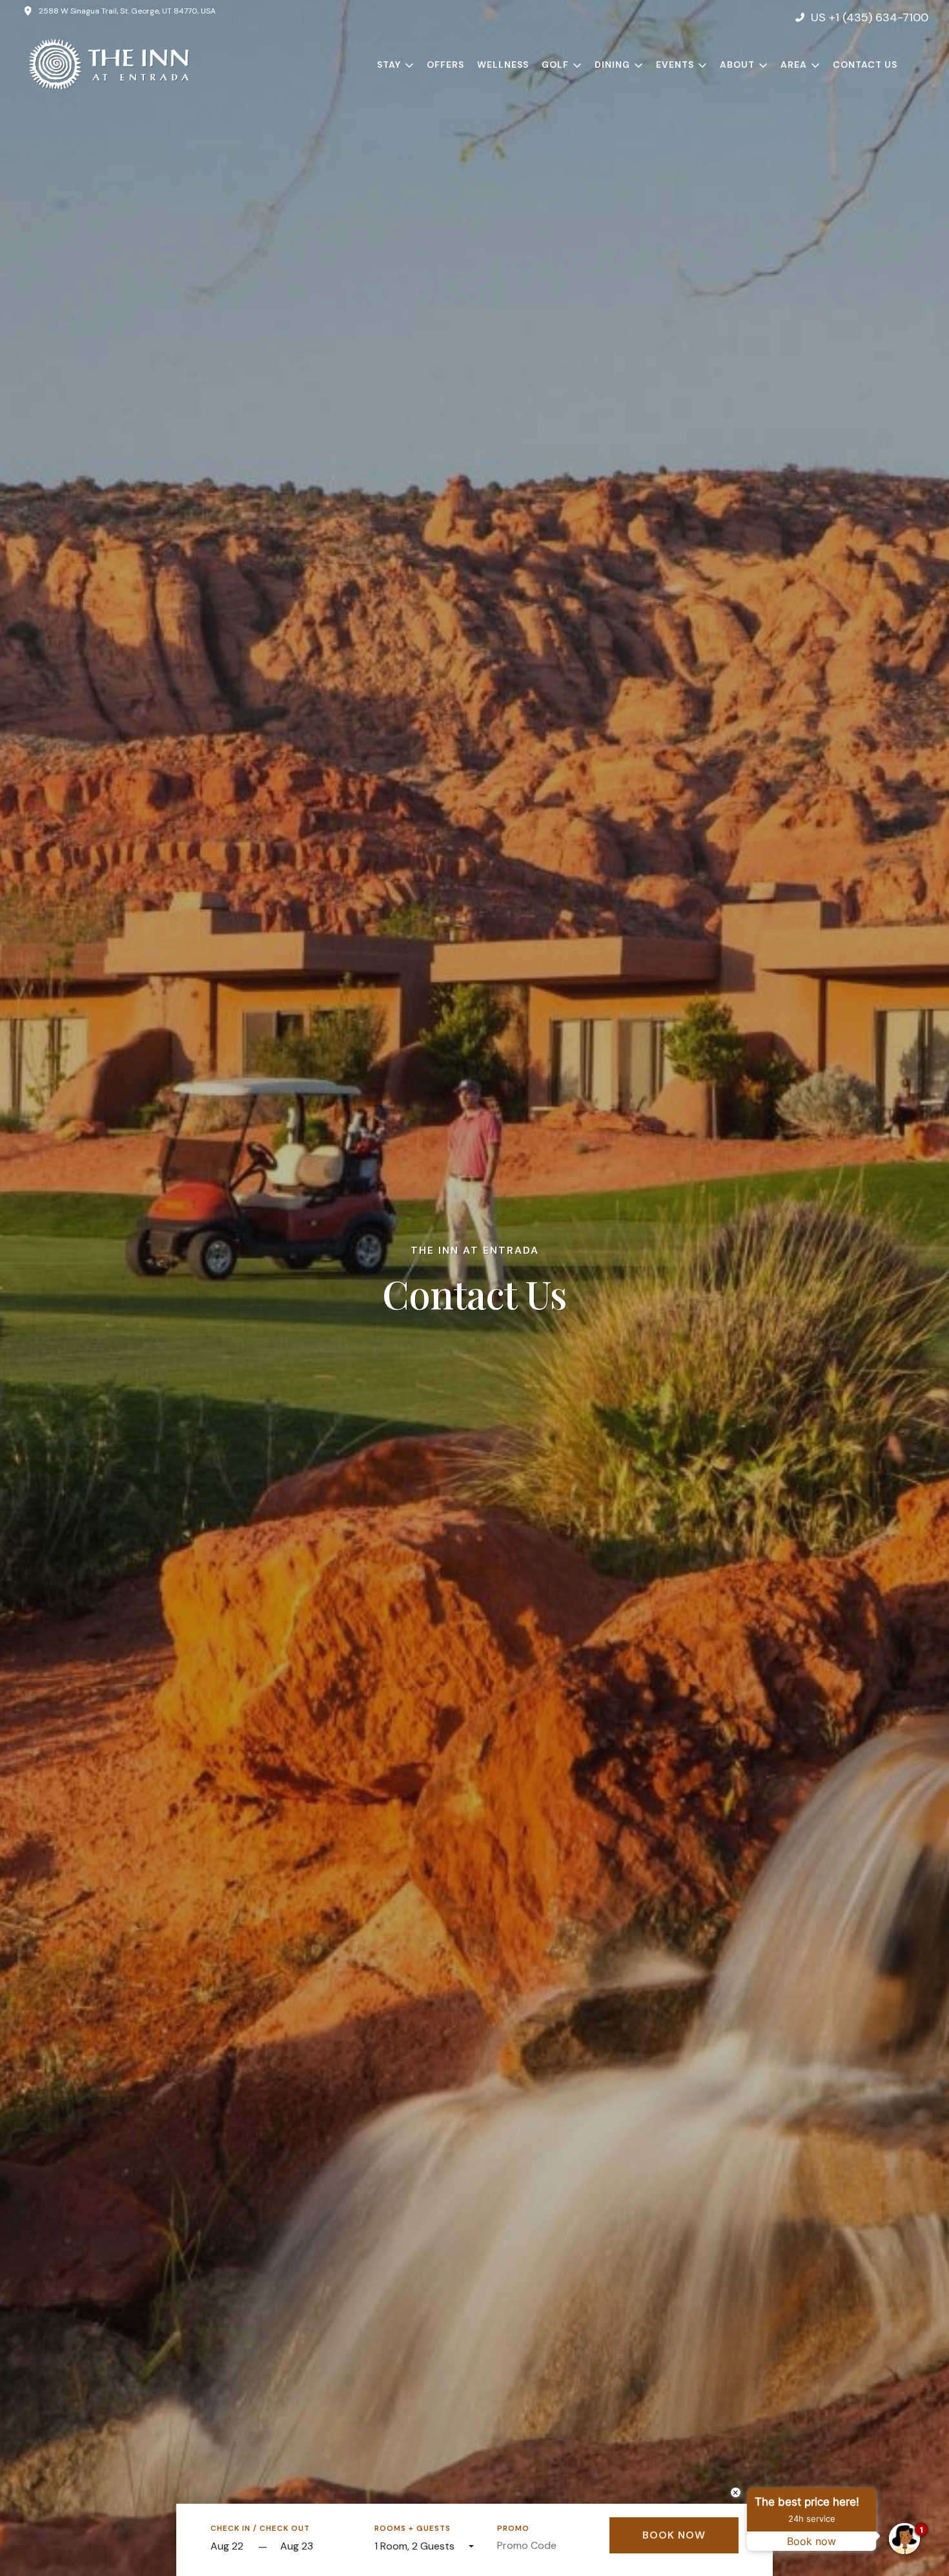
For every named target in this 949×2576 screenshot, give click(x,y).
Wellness (503, 65)
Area (794, 65)
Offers (445, 65)
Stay (389, 65)
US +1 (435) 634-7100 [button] (870, 17)
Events (675, 65)
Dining (612, 65)
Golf (555, 65)
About (737, 65)
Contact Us (865, 65)
